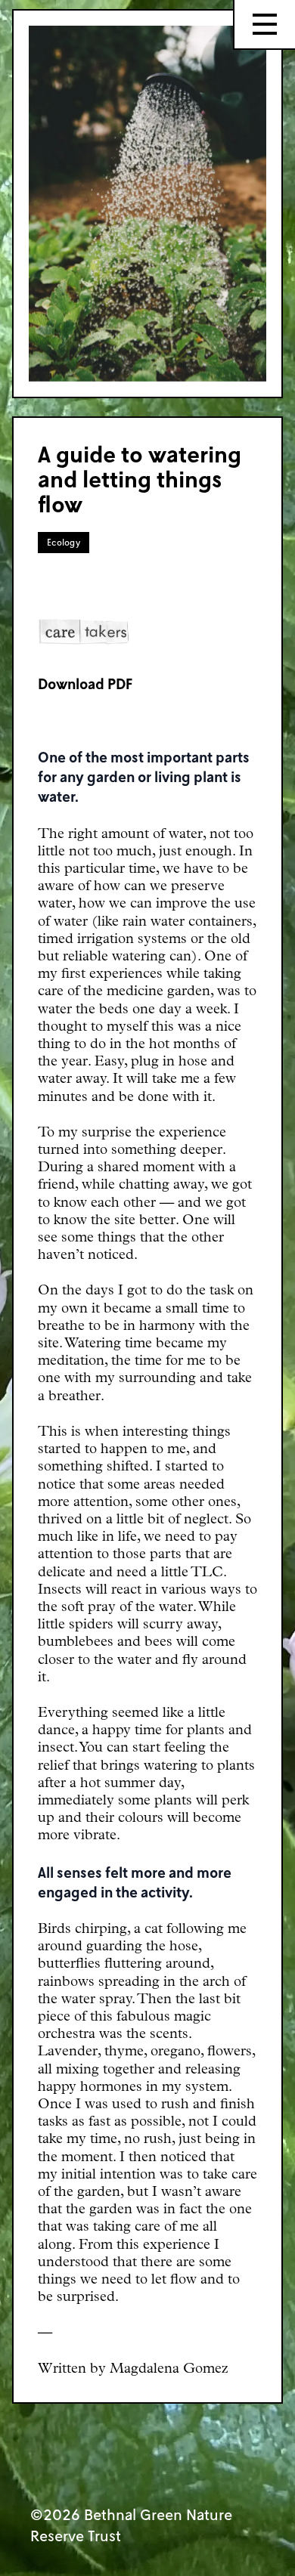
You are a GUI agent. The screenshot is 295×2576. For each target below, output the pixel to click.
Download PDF (85, 683)
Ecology (64, 542)
